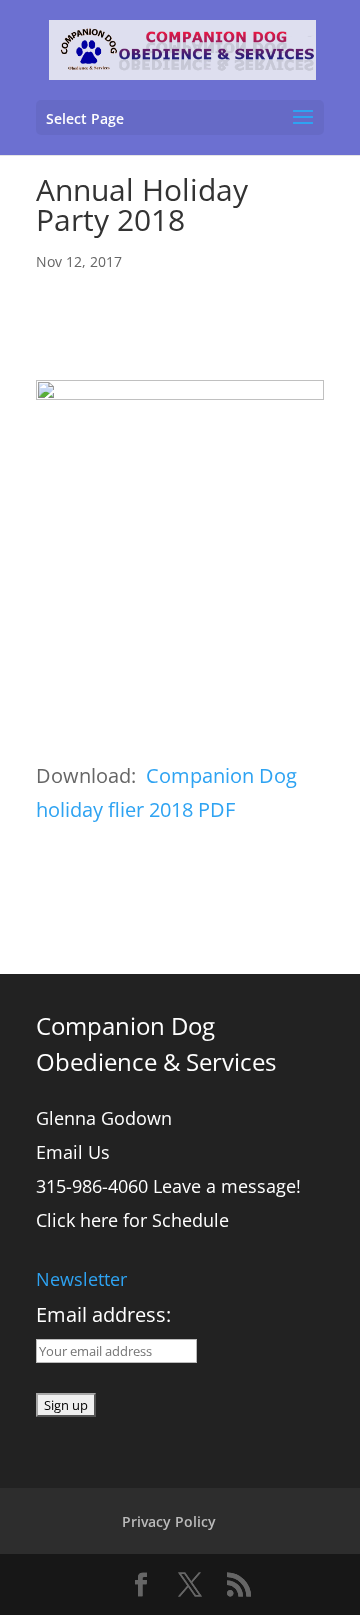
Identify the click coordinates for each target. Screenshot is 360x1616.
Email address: (103, 1314)
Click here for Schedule (132, 1220)
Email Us (73, 1152)
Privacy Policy (169, 1521)
